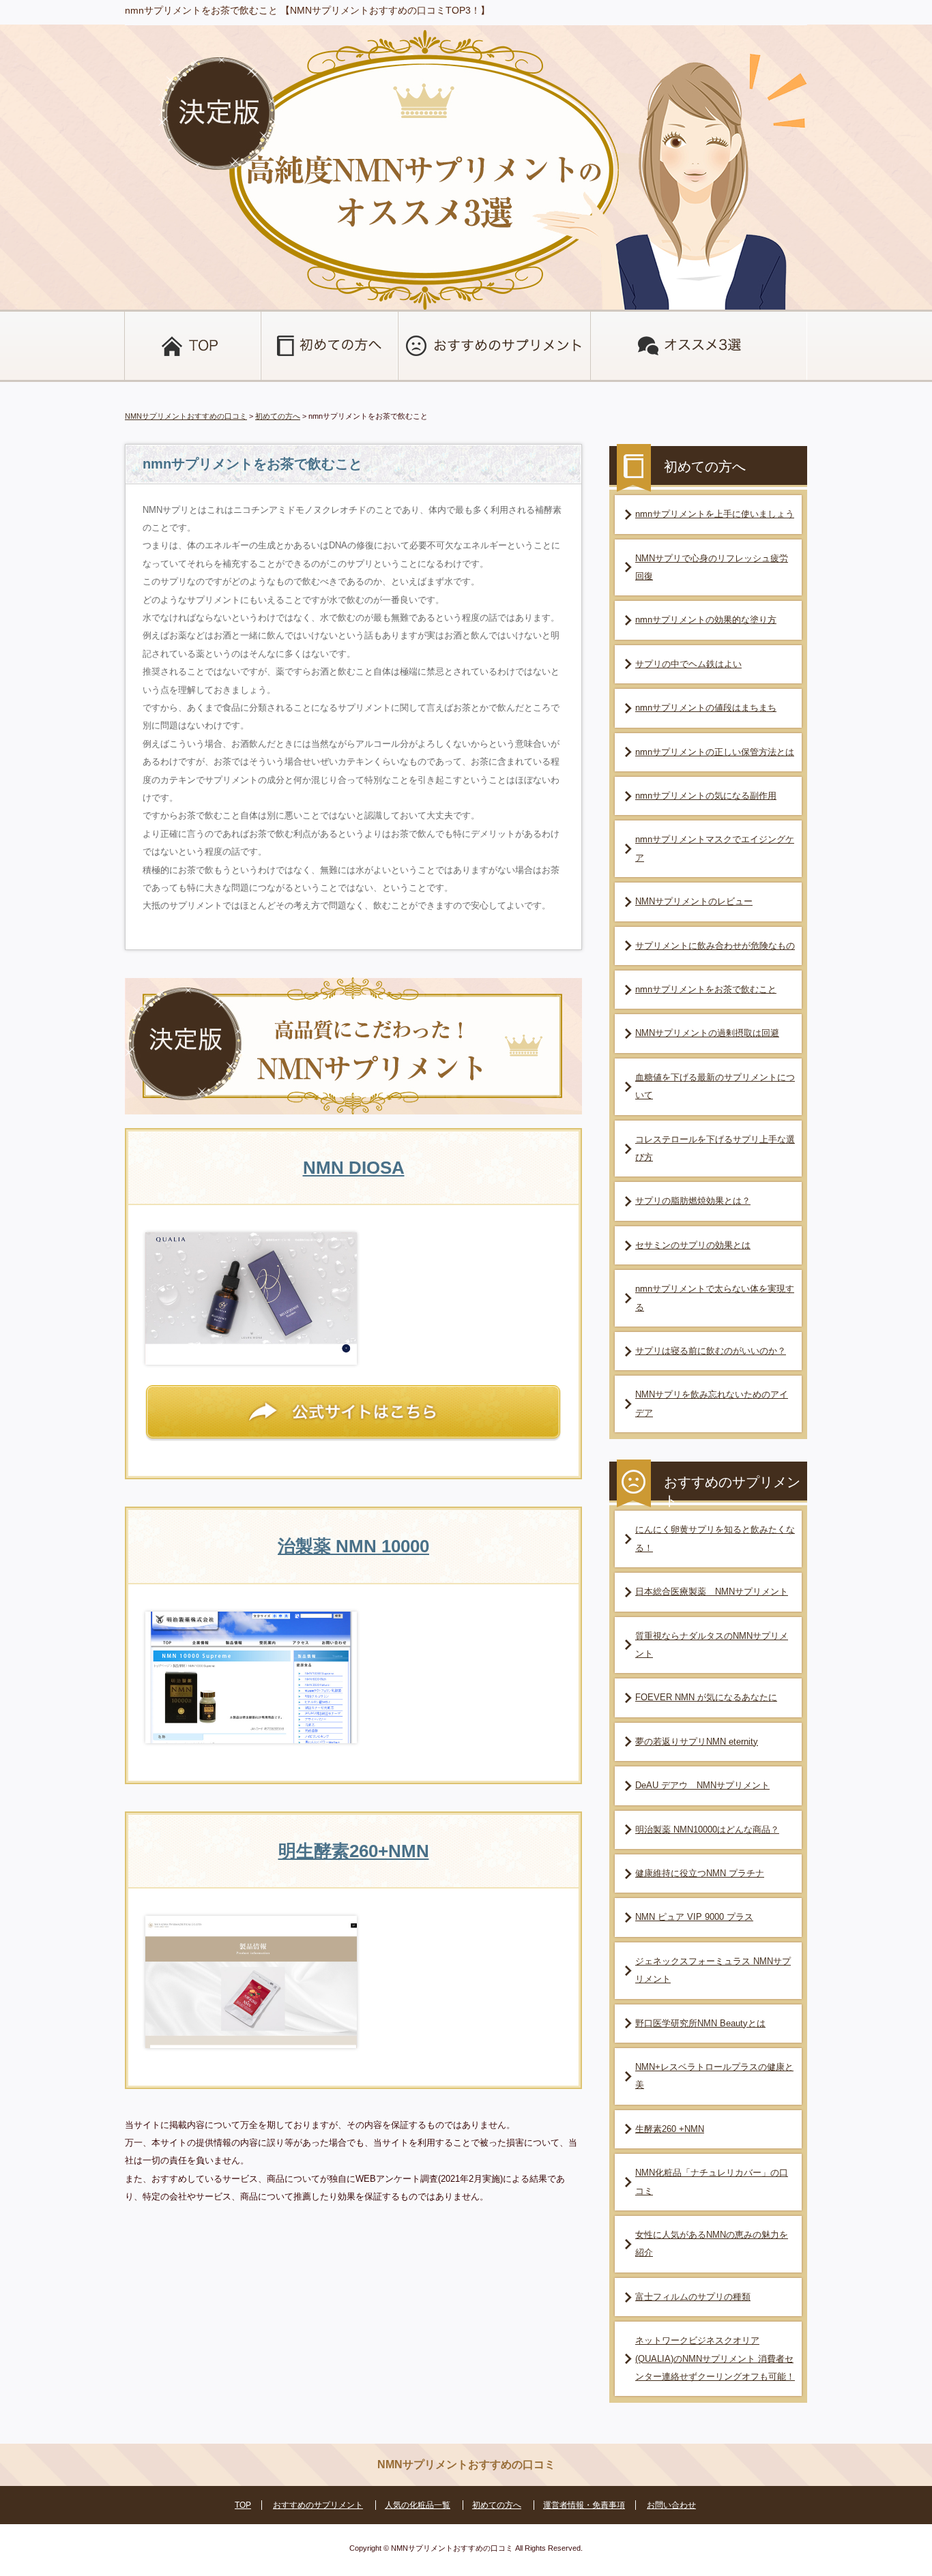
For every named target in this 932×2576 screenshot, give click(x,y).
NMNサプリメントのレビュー (694, 901)
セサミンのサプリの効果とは (693, 1245)
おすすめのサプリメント (318, 2505)
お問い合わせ (671, 2505)
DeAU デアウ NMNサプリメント (702, 1785)
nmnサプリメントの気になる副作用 (706, 796)
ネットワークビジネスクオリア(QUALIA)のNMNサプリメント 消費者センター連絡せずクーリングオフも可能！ (715, 2358)
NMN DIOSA (354, 1168)
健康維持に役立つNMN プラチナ (700, 1873)
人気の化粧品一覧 (418, 2505)
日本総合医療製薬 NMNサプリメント (712, 1592)
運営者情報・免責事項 (584, 2505)
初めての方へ (278, 416)
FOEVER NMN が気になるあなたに (706, 1697)
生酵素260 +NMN (670, 2129)
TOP (243, 2505)
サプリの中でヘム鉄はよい (688, 664)
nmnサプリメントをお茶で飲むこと (706, 989)
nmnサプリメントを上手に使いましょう (715, 514)
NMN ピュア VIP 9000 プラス (694, 1917)
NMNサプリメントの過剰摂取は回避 (707, 1033)
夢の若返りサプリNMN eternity (697, 1742)
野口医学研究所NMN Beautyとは (700, 2023)
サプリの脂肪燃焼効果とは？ (693, 1201)
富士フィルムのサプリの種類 (693, 2297)
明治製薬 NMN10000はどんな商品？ (707, 1830)
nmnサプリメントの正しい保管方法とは (715, 752)
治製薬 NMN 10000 (353, 1546)
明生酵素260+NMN (354, 1851)
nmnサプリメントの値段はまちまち (706, 708)
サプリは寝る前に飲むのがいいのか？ (711, 1351)
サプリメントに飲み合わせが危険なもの (715, 946)
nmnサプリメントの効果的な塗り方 (706, 620)
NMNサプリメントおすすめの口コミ (186, 416)
